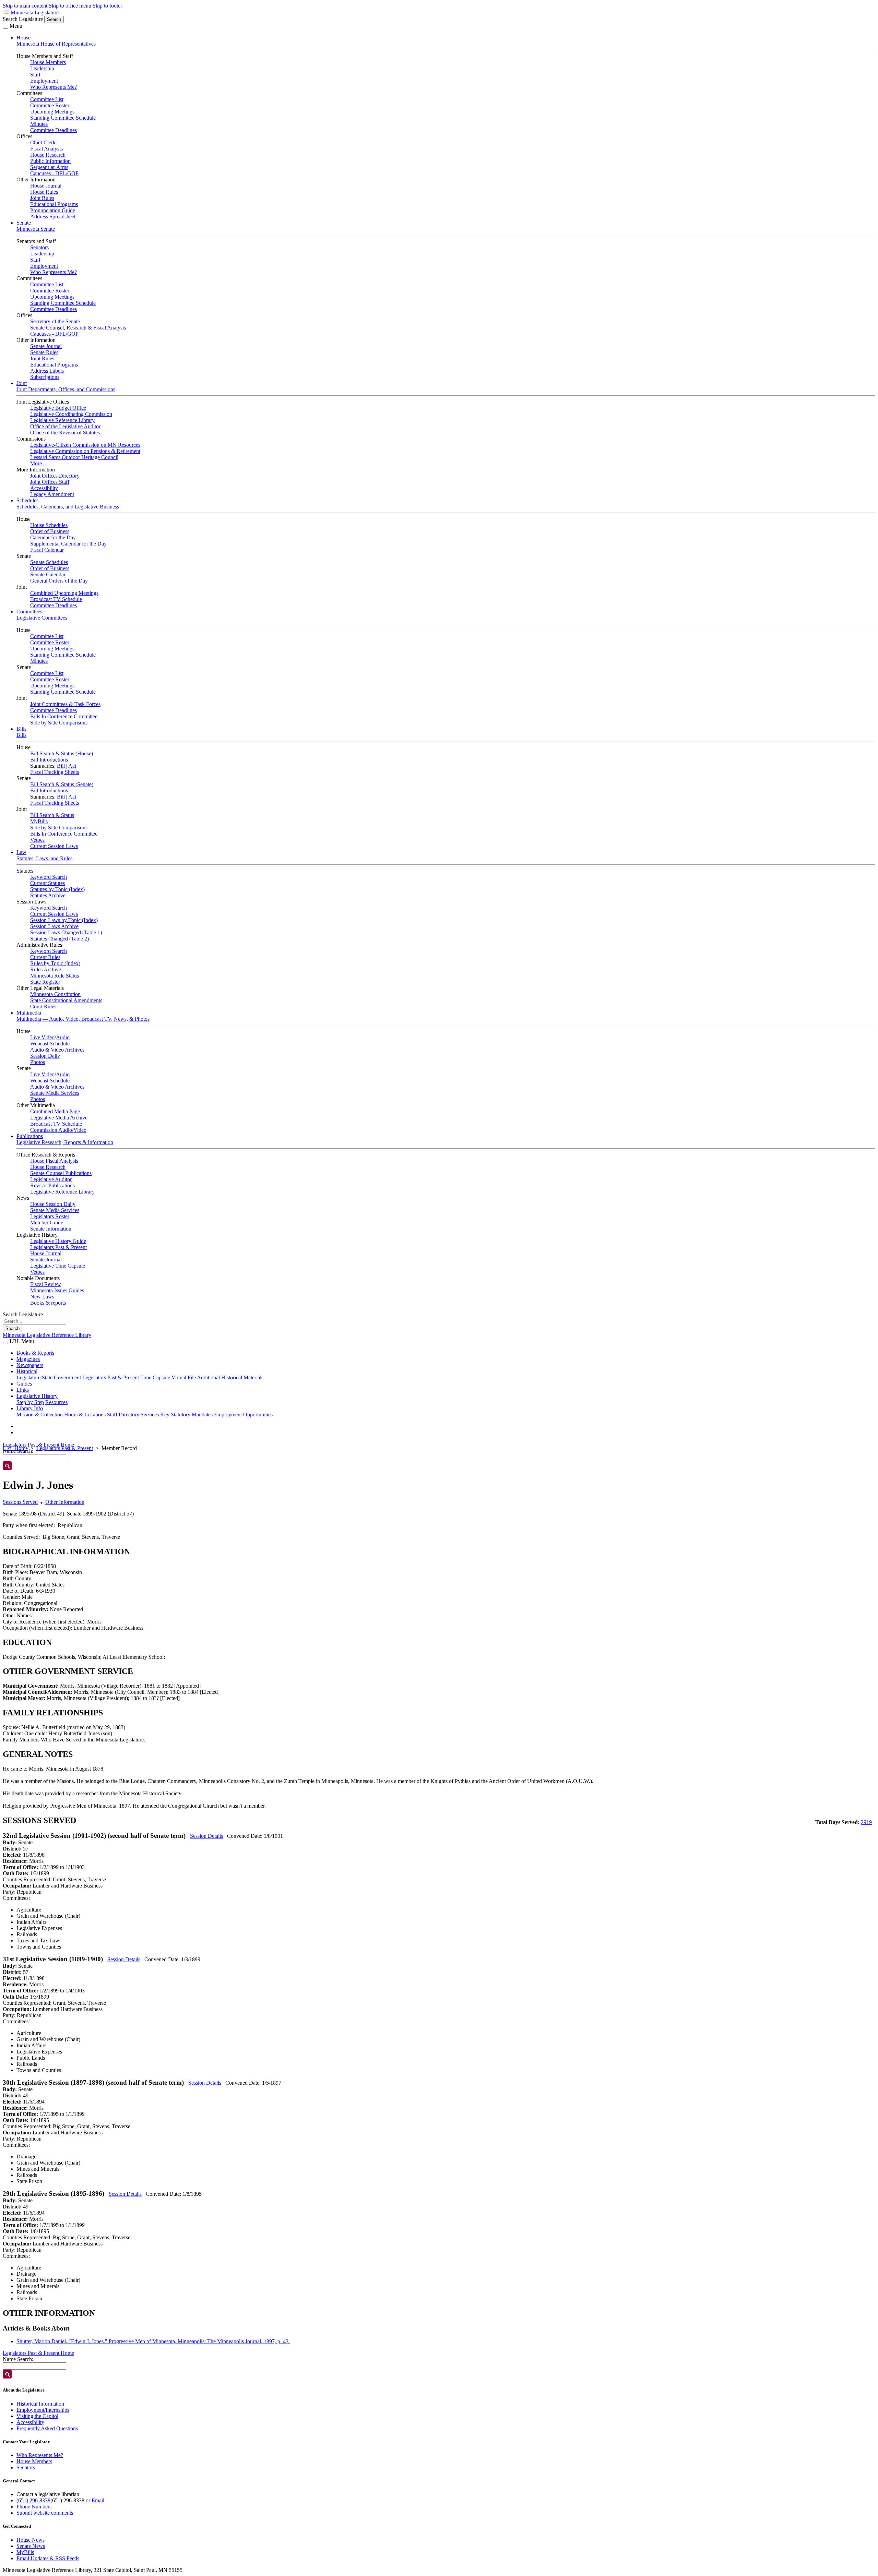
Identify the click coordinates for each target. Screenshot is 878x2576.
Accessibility (44, 488)
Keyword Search (49, 877)
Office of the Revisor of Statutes (65, 433)
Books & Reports (35, 1353)
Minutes (39, 124)
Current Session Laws (54, 846)
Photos (38, 1062)
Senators (39, 247)
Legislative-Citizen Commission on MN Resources (85, 445)
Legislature (28, 1377)
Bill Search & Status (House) (62, 753)
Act (72, 766)
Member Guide (47, 1223)
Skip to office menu (70, 6)
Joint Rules (42, 198)
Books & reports (48, 1303)
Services (150, 1415)
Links (23, 1390)
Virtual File (184, 1377)
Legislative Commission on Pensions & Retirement (85, 451)
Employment (44, 81)
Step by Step (30, 1402)
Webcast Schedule (50, 1044)
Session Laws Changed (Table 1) (66, 932)
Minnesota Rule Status (55, 976)
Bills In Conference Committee (64, 716)
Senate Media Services (55, 1093)
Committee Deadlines (54, 130)
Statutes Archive (48, 895)
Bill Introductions (49, 760)
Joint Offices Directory (55, 476)
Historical (27, 1371)
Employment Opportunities (243, 1415)
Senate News (31, 2546)
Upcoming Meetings (52, 112)
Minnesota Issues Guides (57, 1290)
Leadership (42, 68)
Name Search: (18, 2359)
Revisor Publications (52, 1185)
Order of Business (50, 531)
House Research (48, 155)
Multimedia (29, 1013)
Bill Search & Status (52, 815)
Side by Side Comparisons (59, 723)
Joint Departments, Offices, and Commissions (66, 389)
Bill (61, 766)
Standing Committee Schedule (63, 118)
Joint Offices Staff (50, 482)
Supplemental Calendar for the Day (68, 544)
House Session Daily (53, 1204)
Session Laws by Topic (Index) (64, 920)
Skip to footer (107, 6)
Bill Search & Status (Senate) (62, 784)
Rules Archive (46, 969)
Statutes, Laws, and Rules (44, 858)
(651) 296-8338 (33, 2500)
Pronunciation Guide (53, 210)
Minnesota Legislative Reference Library (47, 1335)
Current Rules (45, 957)
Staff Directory (123, 1415)
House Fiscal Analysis (54, 1161)
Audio (63, 1037)
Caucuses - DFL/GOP (54, 173)
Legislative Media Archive (59, 1118)
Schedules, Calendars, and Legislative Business (68, 507)
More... (38, 463)
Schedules (27, 500)
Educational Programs (54, 204)
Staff (35, 75)
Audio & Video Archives (57, 1050)
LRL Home (15, 1448)
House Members (48, 62)
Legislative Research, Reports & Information (65, 1142)
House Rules (44, 192)
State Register (45, 982)
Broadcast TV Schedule (56, 599)
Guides (24, 1384)
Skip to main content (25, 6)
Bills (21, 729)
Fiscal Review (46, 1284)
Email (98, 2500)
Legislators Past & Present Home (38, 1445)
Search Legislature (23, 19)
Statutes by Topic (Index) (57, 889)
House (23, 38)
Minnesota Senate (36, 229)
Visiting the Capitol (37, 2416)
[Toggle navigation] (5, 28)
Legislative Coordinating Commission (71, 414)
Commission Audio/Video (58, 1130)
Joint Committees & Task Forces (65, 704)
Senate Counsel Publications (61, 1173)
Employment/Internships (43, 2410)
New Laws (42, 1297)
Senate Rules (44, 352)
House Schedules (49, 525)
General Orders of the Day (59, 581)
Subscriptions (45, 377)
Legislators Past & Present (58, 1247)
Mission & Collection (40, 1415)
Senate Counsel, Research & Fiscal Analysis (78, 328)
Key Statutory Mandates (186, 1415)
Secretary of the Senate (55, 321)
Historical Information (40, 2404)
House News (31, 2540)
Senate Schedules (49, 562)
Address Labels (47, 371)
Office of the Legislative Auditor (65, 426)
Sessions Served (20, 1502)
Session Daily (45, 1056)
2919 (866, 1822)
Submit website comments (45, 2513)
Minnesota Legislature (35, 13)
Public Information (50, 161)
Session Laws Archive (54, 926)
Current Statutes (48, 883)
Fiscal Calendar (47, 550)
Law (21, 852)
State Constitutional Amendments (66, 1000)
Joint (22, 383)
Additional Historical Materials (230, 1377)
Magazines (28, 1359)
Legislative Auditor (51, 1179)
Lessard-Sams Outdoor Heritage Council (74, 457)
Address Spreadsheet (53, 217)
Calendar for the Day (53, 537)
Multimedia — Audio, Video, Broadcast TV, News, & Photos (83, 1019)
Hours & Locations (85, 1415)
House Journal (46, 186)
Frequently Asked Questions (47, 2428)
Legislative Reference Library (62, 420)
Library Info (30, 1408)
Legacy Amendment (52, 494)
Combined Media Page (55, 1111)
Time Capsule (155, 1377)
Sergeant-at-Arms (49, 167)
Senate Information (51, 1229)
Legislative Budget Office (58, 408)
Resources (56, 1402)
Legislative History (37, 1396)
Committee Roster (50, 105)
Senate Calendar (48, 574)
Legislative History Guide (58, 1241)
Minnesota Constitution (55, 994)
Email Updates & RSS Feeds (48, 2558)
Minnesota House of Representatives (56, 44)
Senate (24, 223)
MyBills (39, 821)
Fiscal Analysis (46, 149)
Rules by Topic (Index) (55, 963)
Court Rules (43, 1007)
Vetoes (37, 840)
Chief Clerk (43, 142)
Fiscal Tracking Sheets (55, 772)
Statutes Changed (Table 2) (60, 939)
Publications (30, 1136)
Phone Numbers (34, 2507)
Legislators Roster (50, 1216)
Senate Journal (46, 346)
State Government (61, 1377)
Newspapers (30, 1365)
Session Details (206, 1836)
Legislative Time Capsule (58, 1266)
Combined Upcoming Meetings (64, 593)
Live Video (42, 1037)
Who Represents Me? (54, 87)
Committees (29, 612)
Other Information (65, 1502)
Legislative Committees (42, 618)
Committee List (47, 99)
